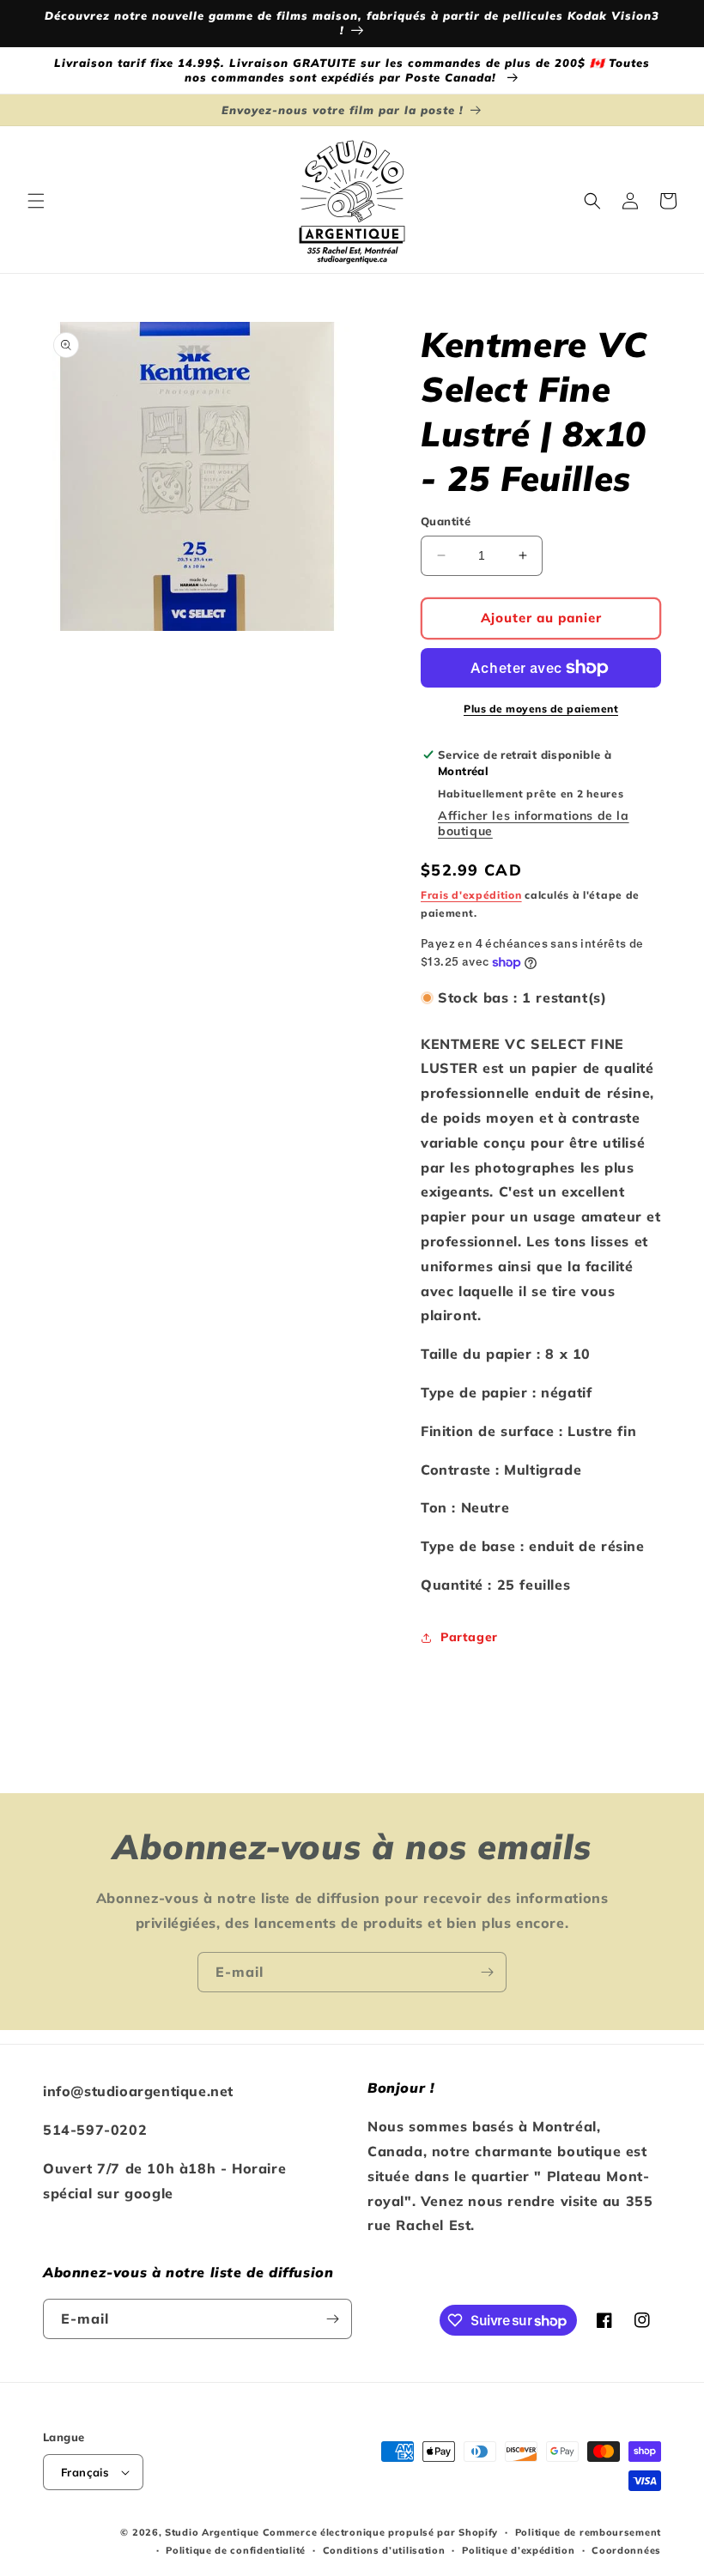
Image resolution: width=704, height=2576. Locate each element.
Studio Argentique (212, 2532)
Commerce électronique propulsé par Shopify (380, 2532)
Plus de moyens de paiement (541, 709)
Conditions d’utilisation (384, 2550)
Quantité (446, 521)
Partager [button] (469, 1637)
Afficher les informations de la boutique (534, 823)
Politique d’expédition (518, 2550)
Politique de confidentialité (236, 2550)
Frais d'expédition (471, 895)
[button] (36, 201)
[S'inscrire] (487, 1972)
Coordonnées (626, 2550)
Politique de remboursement (588, 2532)
